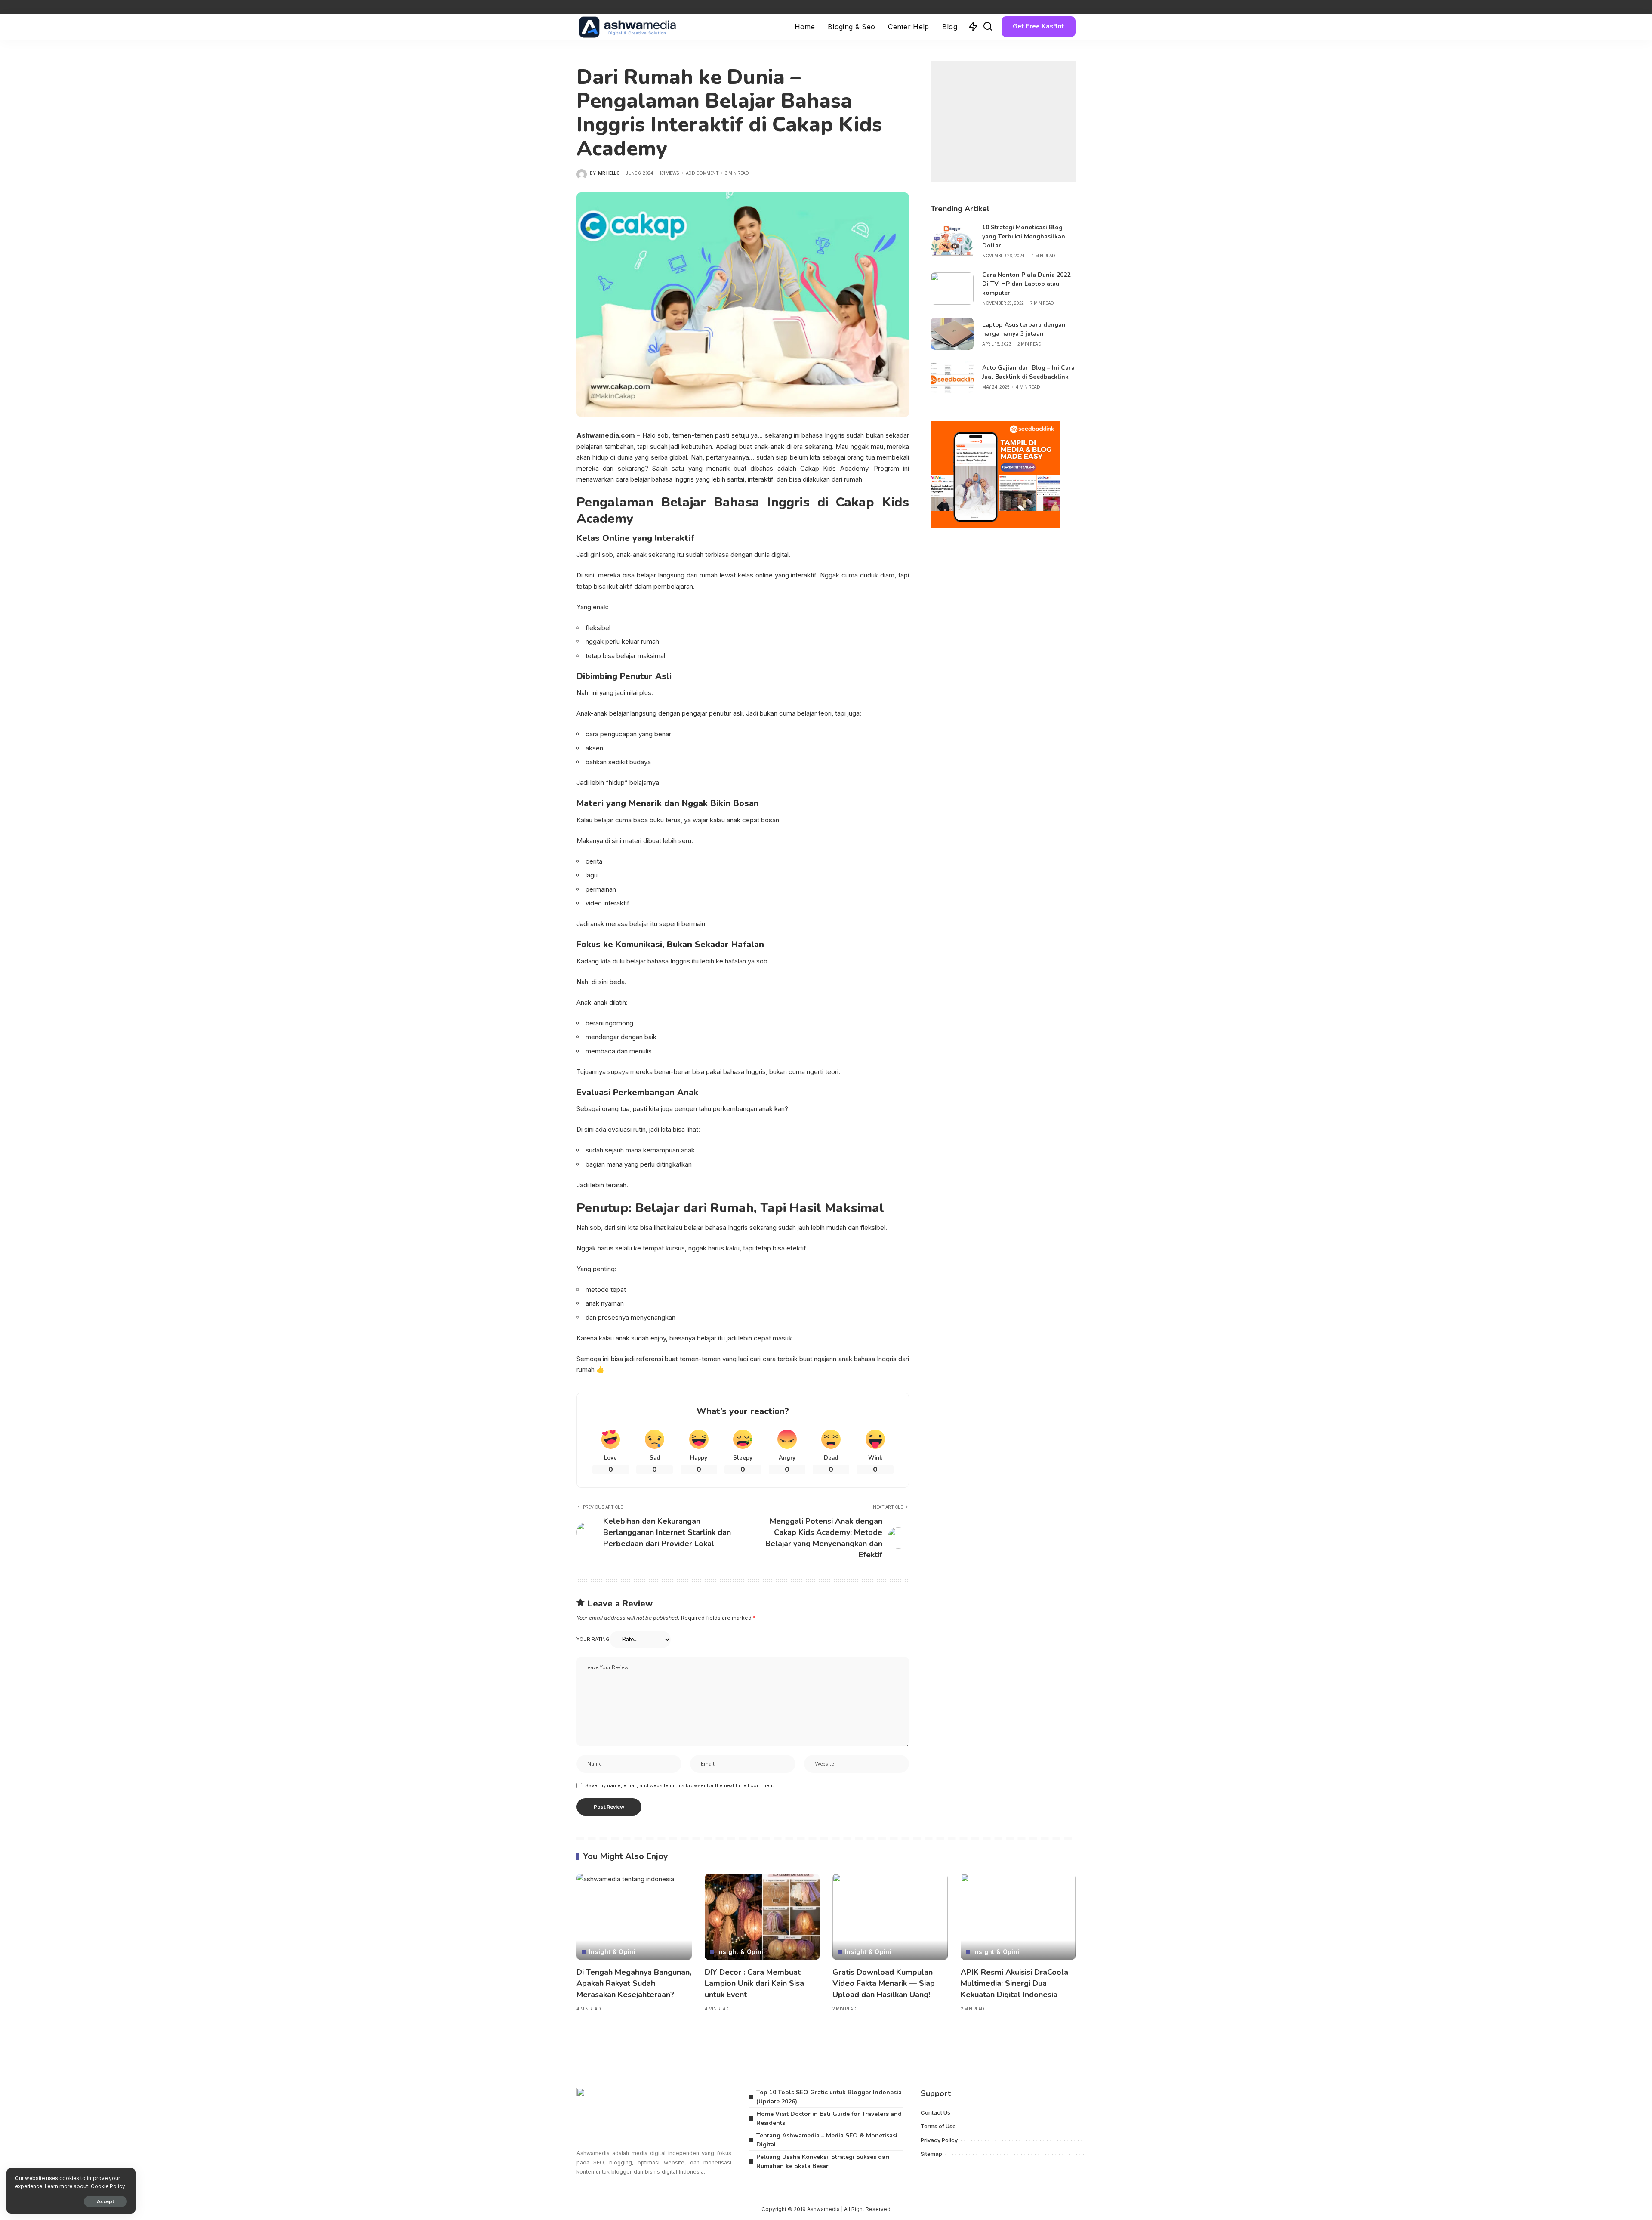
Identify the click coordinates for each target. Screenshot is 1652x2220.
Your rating (593, 1639)
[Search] (988, 27)
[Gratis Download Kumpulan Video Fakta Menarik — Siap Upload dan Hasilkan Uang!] (890, 1917)
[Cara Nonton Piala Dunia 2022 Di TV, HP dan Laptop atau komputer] (952, 289)
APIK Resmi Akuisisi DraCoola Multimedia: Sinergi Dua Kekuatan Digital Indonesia (1014, 1983)
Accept (105, 2201)
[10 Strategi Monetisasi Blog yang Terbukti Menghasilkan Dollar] (952, 241)
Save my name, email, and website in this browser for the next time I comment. (680, 1785)
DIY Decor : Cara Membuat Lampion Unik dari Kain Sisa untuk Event (754, 1983)
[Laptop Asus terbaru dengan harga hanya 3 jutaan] (952, 334)
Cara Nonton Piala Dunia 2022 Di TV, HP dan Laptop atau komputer (1026, 284)
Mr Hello (609, 173)
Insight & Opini (612, 1952)
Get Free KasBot (1039, 26)
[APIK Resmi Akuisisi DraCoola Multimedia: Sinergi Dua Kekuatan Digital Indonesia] (1018, 1917)
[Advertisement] (1003, 121)
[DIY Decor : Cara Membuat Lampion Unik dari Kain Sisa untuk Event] (762, 1917)
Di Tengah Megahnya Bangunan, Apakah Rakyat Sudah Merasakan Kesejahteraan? (634, 1983)
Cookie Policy (108, 2186)
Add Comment (702, 173)
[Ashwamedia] (628, 27)
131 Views (669, 173)
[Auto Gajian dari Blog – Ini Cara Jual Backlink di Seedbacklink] (952, 377)
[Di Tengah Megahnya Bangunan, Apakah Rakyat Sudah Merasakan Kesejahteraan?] (634, 1917)
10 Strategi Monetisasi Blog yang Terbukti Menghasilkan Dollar (1024, 236)
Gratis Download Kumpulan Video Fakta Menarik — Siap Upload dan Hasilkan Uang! (884, 1983)
